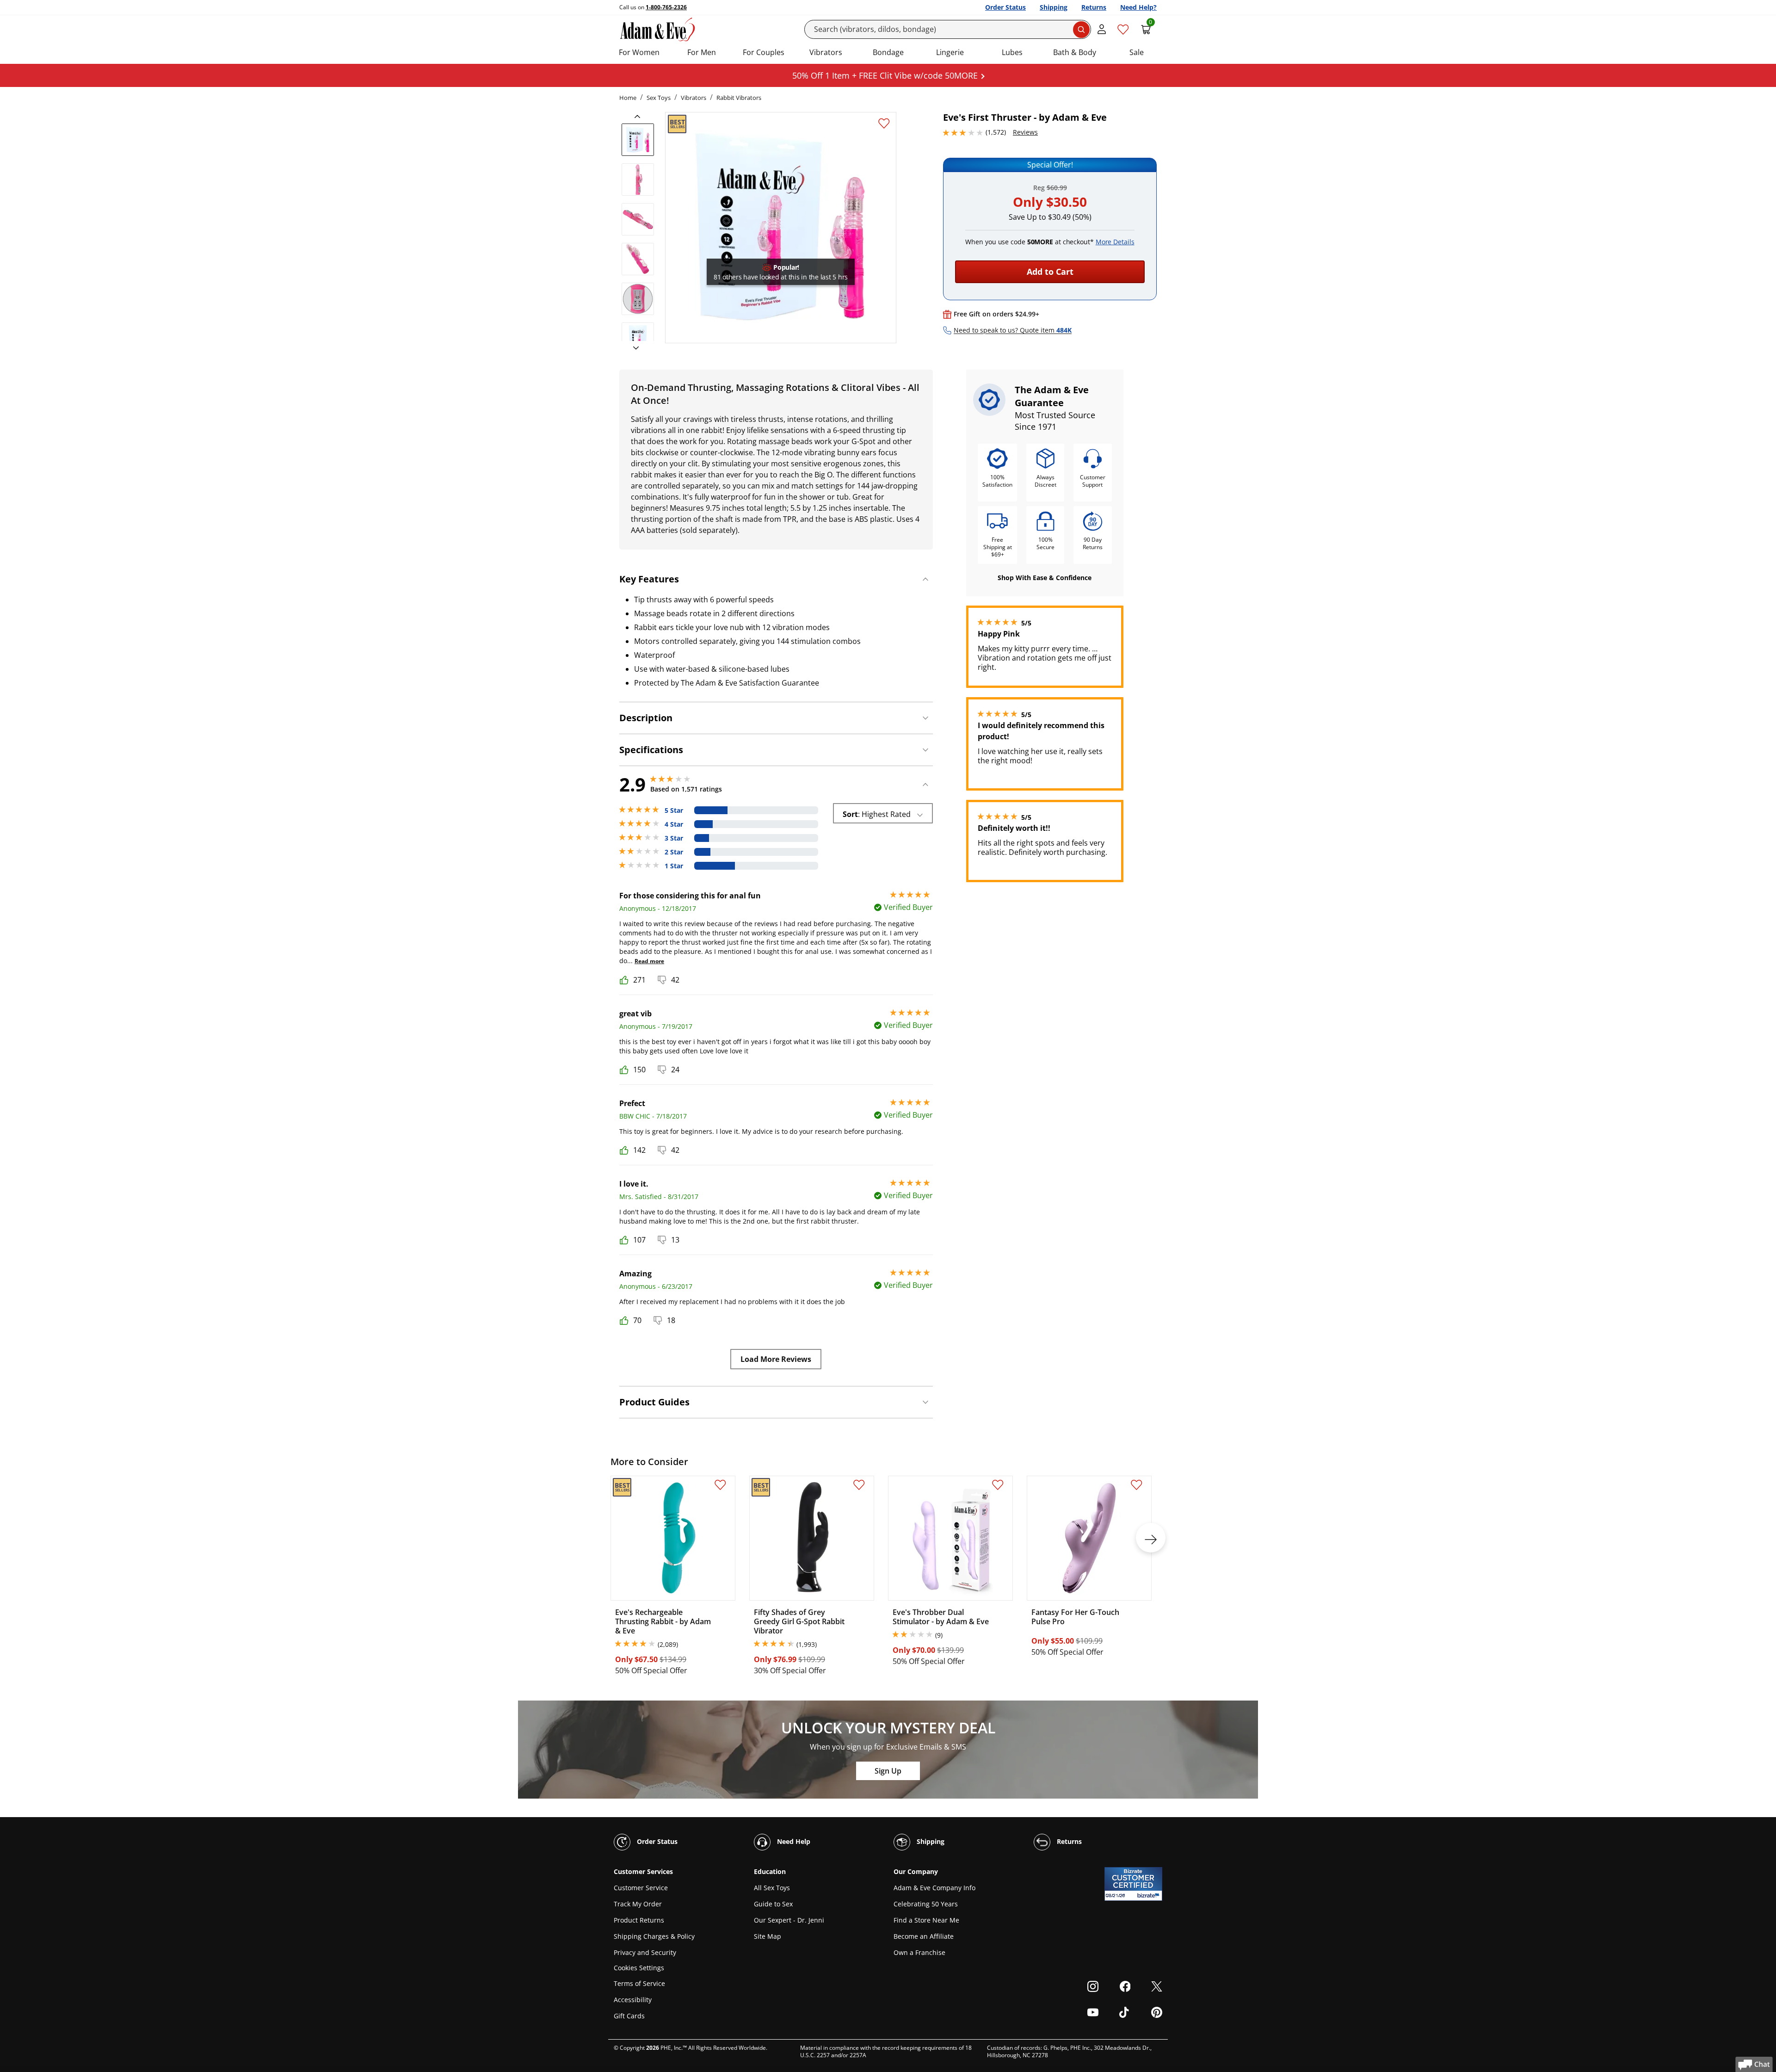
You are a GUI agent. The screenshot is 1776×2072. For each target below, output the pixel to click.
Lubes (1012, 52)
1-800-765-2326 (666, 7)
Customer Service (641, 1888)
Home (628, 98)
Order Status (1005, 7)
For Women (639, 52)
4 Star (674, 824)
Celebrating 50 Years (926, 1904)
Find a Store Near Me (926, 1920)
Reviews (1025, 132)
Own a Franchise (919, 1952)
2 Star (674, 852)
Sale (1137, 52)
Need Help (793, 1841)
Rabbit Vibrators (739, 98)
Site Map (768, 1936)
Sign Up (888, 1771)
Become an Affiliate (924, 1936)
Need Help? (1138, 7)
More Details (1115, 242)
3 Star (674, 838)
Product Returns (639, 1920)
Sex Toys (659, 98)
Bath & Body (1075, 52)
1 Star (674, 866)
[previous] (640, 117)
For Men (702, 52)
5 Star (674, 810)
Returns (1094, 7)
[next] (633, 348)
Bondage (888, 52)
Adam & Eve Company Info (934, 1888)
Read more (649, 961)
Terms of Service (639, 1983)
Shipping (1054, 7)
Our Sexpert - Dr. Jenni (789, 1920)
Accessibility (633, 2000)
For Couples (764, 52)
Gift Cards (629, 2016)
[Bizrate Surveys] (1150, 1896)
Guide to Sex (773, 1904)
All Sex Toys (772, 1888)
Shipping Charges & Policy (654, 1936)
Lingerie (950, 52)
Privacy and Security (645, 1952)
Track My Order (638, 1904)
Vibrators (826, 52)
